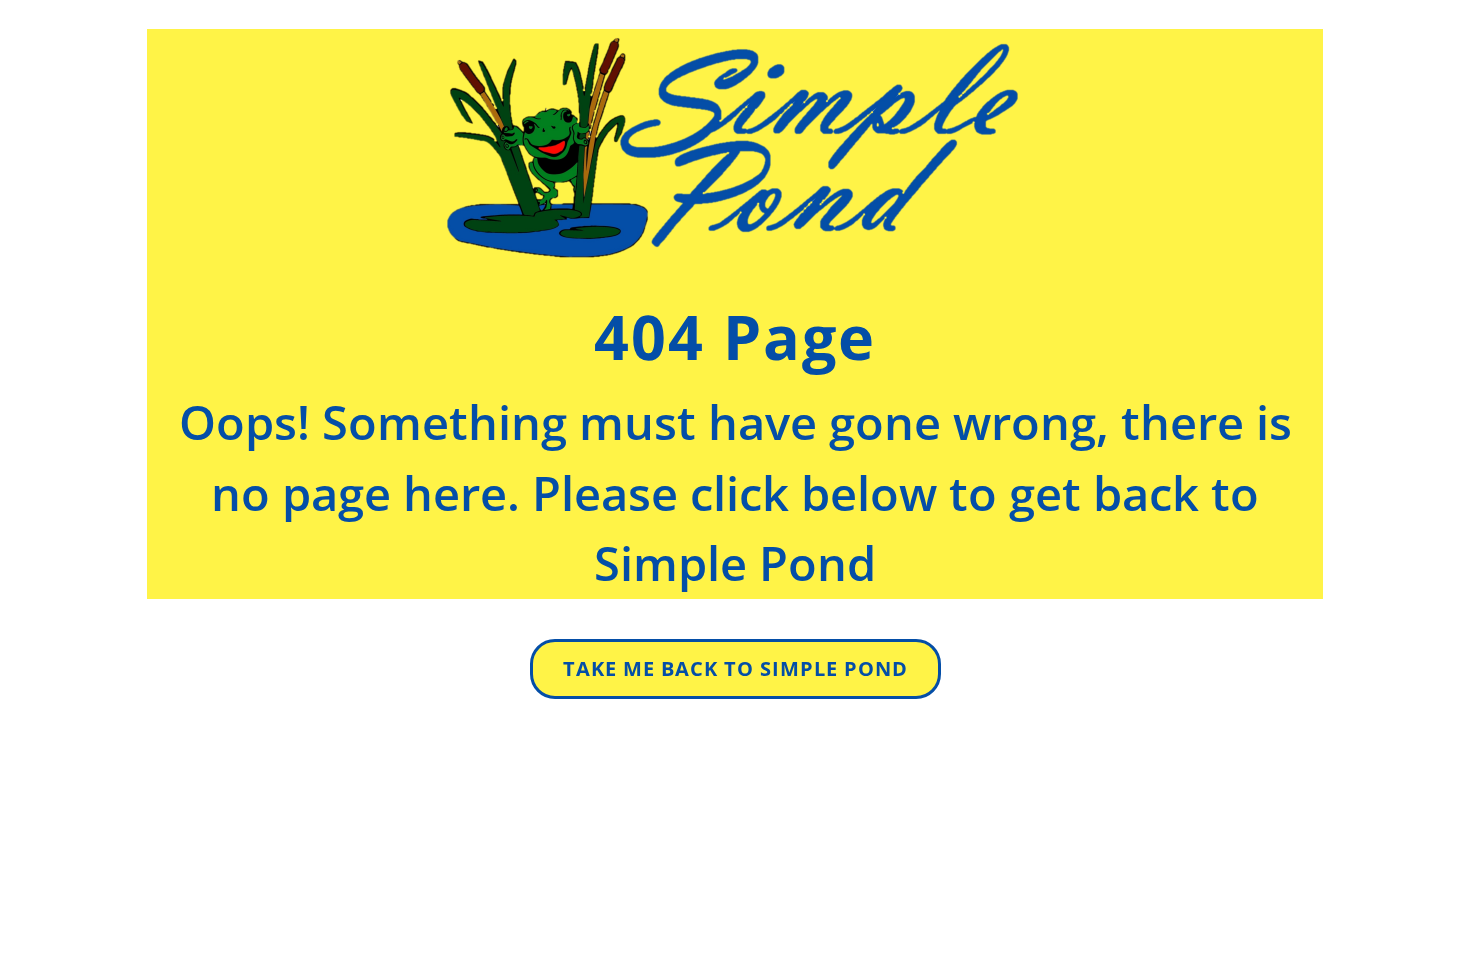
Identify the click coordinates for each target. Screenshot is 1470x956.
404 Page (735, 336)
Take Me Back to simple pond (735, 668)
